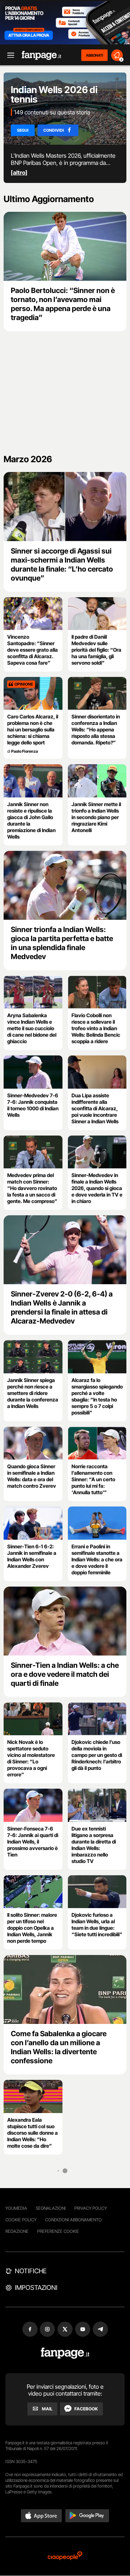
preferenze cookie (58, 2231)
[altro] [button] (19, 172)
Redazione (17, 2231)
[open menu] (8, 55)
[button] (42, 2516)
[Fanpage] (65, 2353)
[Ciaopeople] (65, 2556)
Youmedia (16, 2208)
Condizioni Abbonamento (73, 2220)
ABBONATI (94, 55)
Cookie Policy (21, 2220)
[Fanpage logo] (42, 55)
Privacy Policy (91, 2208)
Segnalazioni (51, 2208)
